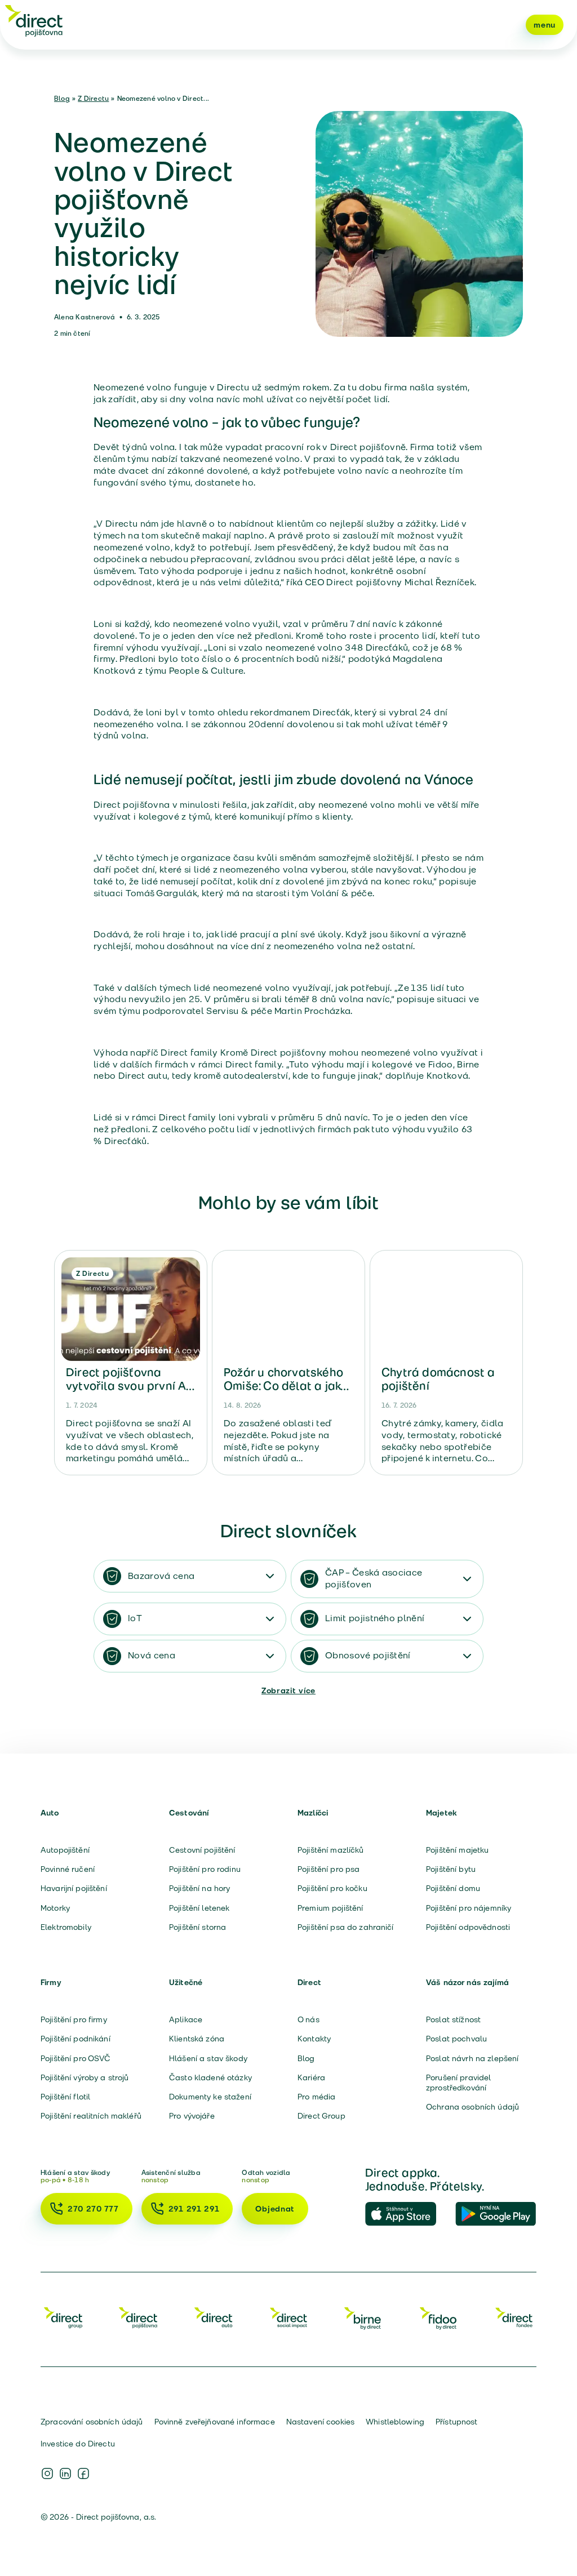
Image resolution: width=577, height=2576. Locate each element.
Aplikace (186, 2019)
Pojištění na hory (199, 1888)
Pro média (316, 2097)
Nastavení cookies (320, 2422)
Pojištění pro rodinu (205, 1869)
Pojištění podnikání (76, 2039)
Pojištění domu (453, 1888)
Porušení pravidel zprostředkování (458, 2083)
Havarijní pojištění (74, 1888)
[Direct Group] (63, 2317)
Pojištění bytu (451, 1869)
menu (545, 25)
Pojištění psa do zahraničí (346, 1927)
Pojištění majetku (457, 1850)
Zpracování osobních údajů (92, 2422)
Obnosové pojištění (368, 1655)
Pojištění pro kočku (332, 1888)
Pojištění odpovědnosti (468, 1927)
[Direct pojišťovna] (34, 20)
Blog (62, 98)
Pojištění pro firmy (74, 2019)
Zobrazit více (288, 1690)
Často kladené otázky (210, 2077)
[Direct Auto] (214, 2317)
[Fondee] (514, 2317)
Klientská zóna (197, 2039)
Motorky (55, 1908)
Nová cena (152, 1655)
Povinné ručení (68, 1869)
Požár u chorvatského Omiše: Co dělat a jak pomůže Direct (283, 1386)
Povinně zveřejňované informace (215, 2422)
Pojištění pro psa (329, 1869)
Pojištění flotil (65, 2097)
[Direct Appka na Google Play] (496, 2214)
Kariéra (311, 2077)
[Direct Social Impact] (288, 2317)
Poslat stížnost (453, 2019)
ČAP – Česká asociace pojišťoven (374, 1578)
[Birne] (363, 2317)
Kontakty (314, 2039)
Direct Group (321, 2116)
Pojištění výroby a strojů (85, 2077)
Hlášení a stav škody (208, 2058)
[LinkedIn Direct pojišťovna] (65, 2473)
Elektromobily (66, 1927)
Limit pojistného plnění (375, 1618)
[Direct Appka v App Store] (406, 2214)
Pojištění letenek (199, 1908)
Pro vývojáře (192, 2116)
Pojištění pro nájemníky (469, 1908)
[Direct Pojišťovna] (138, 2317)
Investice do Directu (78, 2444)
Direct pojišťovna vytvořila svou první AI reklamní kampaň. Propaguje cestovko (128, 1392)
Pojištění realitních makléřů (91, 2116)
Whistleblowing (395, 2422)
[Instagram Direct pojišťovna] (47, 2473)
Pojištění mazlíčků (331, 1850)
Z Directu (93, 98)
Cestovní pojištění (202, 1850)
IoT (135, 1618)
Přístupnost (457, 2422)
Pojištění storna (197, 1927)
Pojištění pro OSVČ (76, 2058)
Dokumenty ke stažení (210, 2097)
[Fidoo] (439, 2317)
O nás (309, 2019)
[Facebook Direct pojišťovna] (83, 2473)
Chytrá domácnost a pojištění (438, 1379)
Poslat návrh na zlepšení (472, 2058)
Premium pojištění (330, 1908)
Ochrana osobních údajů (472, 2107)
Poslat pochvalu (456, 2039)
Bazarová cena (161, 1576)
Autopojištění (65, 1850)
